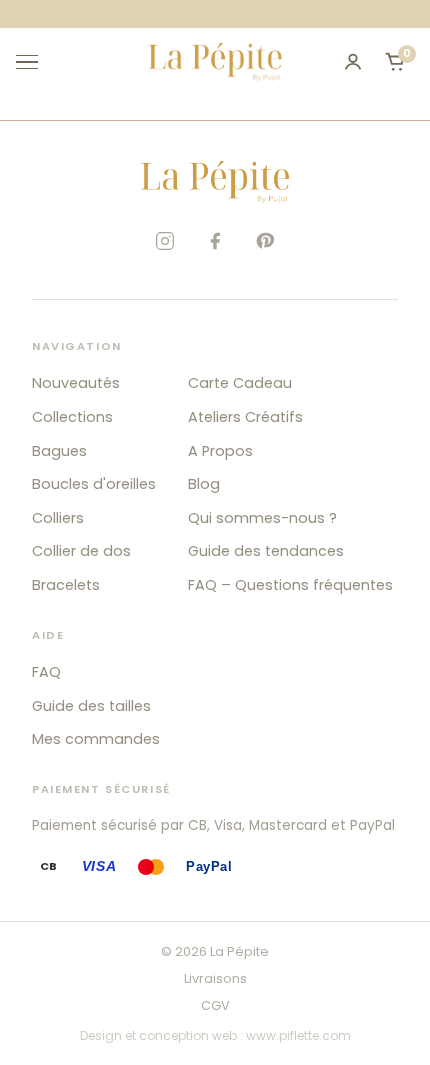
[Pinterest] (265, 241)
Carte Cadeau (240, 383)
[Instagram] (165, 241)
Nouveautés (76, 383)
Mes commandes (96, 739)
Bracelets (66, 585)
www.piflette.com (298, 1035)
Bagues (59, 451)
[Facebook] (215, 241)
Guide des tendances (266, 551)
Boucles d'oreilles (94, 484)
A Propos (220, 451)
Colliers (58, 518)
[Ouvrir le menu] (36, 62)
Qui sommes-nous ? (262, 518)
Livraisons (215, 978)
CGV (215, 1005)
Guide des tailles (91, 706)
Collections (72, 417)
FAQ (46, 672)
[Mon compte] (353, 62)
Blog (204, 484)
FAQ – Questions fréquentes (290, 585)
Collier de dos (81, 551)
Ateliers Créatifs (245, 417)
